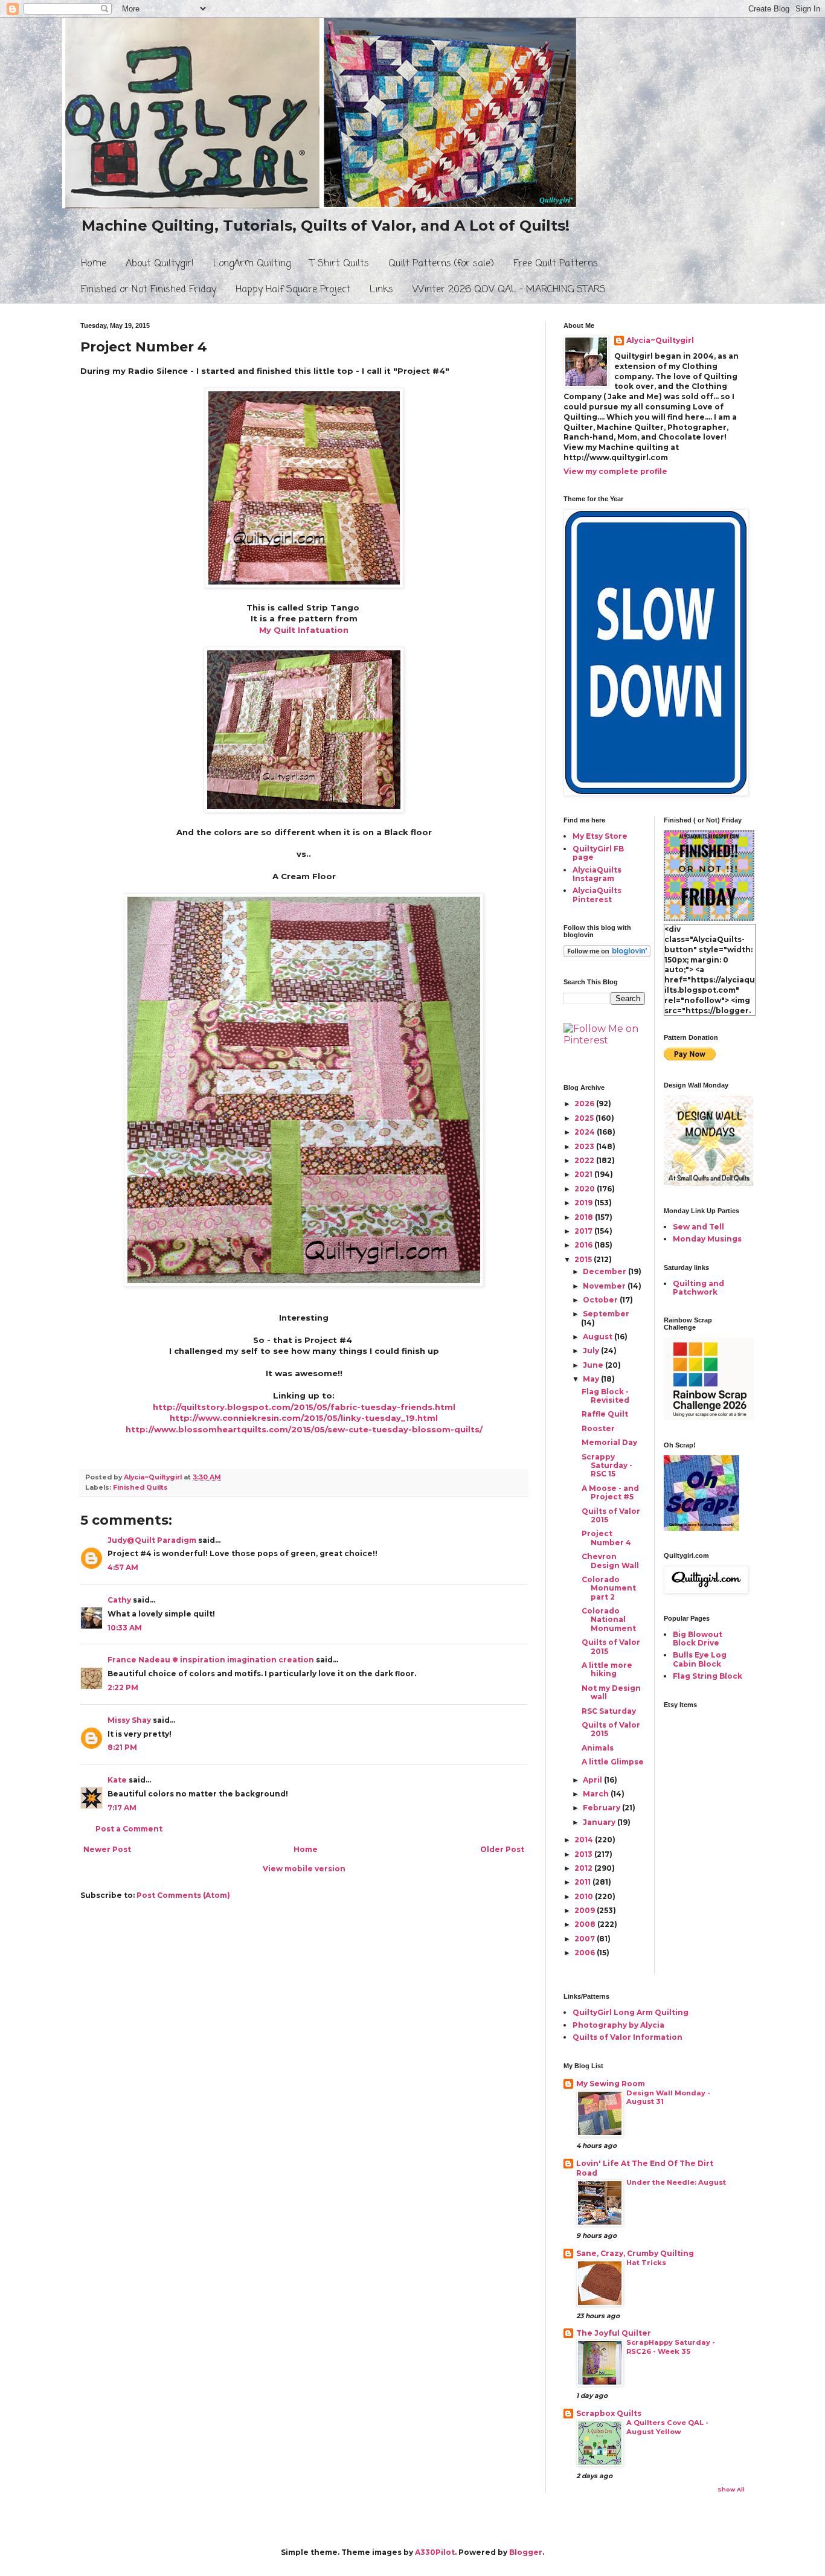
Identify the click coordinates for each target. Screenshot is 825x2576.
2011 (583, 1882)
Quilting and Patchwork (698, 1288)
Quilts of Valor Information (628, 2037)
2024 (586, 1132)
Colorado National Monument (609, 1620)
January (600, 1822)
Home (94, 264)
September (606, 1314)
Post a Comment (129, 1829)
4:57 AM (123, 1567)
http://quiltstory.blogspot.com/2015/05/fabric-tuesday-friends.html (304, 1407)
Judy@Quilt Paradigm (152, 1540)
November (605, 1286)
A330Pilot (435, 2552)
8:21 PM (122, 1747)
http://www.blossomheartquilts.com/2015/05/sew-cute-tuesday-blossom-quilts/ (304, 1429)
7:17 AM (122, 1808)
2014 (585, 1840)
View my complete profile (615, 471)
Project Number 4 (606, 1538)
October (601, 1300)
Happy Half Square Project (293, 290)
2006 (586, 1953)
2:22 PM (123, 1687)
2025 (585, 1118)
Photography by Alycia (618, 2025)
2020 (586, 1189)
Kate (117, 1780)
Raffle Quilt (605, 1414)
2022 (585, 1160)
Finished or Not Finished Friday (149, 290)
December (605, 1271)
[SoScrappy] (709, 1418)
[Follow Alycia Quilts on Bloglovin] (607, 954)
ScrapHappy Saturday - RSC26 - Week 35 (671, 2347)
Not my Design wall (611, 1692)
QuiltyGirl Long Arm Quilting (631, 2012)
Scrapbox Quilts (609, 2413)
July (592, 1350)
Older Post (502, 1849)
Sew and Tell (698, 1227)
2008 (586, 1924)
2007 (586, 1939)
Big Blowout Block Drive (698, 1639)
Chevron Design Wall (610, 1561)
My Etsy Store (600, 836)
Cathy (119, 1600)
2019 (584, 1203)
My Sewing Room (611, 2084)
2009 (586, 1910)
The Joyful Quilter (614, 2333)
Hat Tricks (646, 2263)
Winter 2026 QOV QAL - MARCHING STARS (509, 290)
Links (381, 290)
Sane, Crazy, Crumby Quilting (635, 2253)
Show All (731, 2489)
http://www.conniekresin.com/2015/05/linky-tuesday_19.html (304, 1418)
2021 (584, 1174)
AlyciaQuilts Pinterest (597, 895)
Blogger (526, 2552)
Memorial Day (609, 1442)
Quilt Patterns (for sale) (441, 264)
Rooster (598, 1428)
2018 (585, 1217)
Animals (598, 1748)
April (593, 1780)
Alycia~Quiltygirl (660, 340)
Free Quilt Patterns (556, 264)
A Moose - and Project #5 (610, 1492)
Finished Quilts (140, 1488)
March (597, 1794)
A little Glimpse (613, 1762)
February (602, 1808)
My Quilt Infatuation (304, 630)
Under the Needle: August (676, 2182)
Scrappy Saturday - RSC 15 (607, 1466)
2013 (584, 1854)
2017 (584, 1231)
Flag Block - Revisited (605, 1396)
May (592, 1379)
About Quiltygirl (160, 264)
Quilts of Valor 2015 (611, 1515)
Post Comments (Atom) (183, 1895)
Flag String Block (708, 1676)
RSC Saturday (609, 1711)
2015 (584, 1259)
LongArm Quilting (252, 264)
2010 (585, 1896)
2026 (585, 1104)
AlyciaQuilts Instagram (597, 874)
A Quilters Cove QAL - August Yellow (667, 2427)
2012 (584, 1868)
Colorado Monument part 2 (609, 1588)
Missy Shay (129, 1720)
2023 (585, 1146)
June (594, 1365)
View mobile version (304, 1869)
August (599, 1337)
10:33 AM (125, 1628)
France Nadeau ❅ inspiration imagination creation (211, 1660)
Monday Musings (707, 1239)
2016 (584, 1245)
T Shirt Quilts (339, 264)
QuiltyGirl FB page (598, 853)
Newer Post (107, 1849)
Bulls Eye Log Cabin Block (700, 1659)
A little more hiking (607, 1669)
